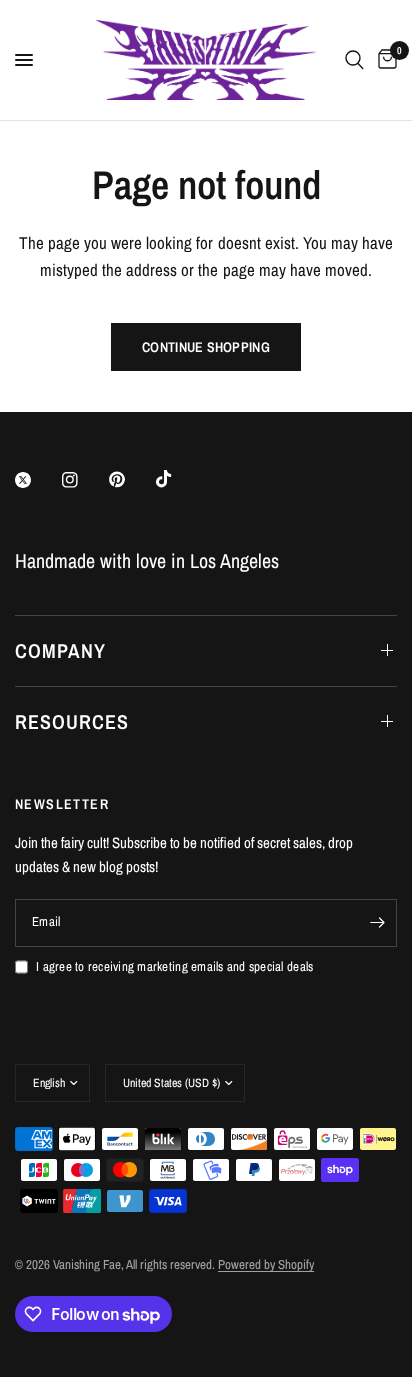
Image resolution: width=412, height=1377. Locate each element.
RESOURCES (72, 721)
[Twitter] (37, 480)
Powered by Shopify (266, 1264)
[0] (384, 60)
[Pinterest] (131, 479)
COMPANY (60, 650)
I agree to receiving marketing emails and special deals (174, 966)
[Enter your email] (377, 923)
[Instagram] (84, 480)
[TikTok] (178, 479)
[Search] (354, 60)
